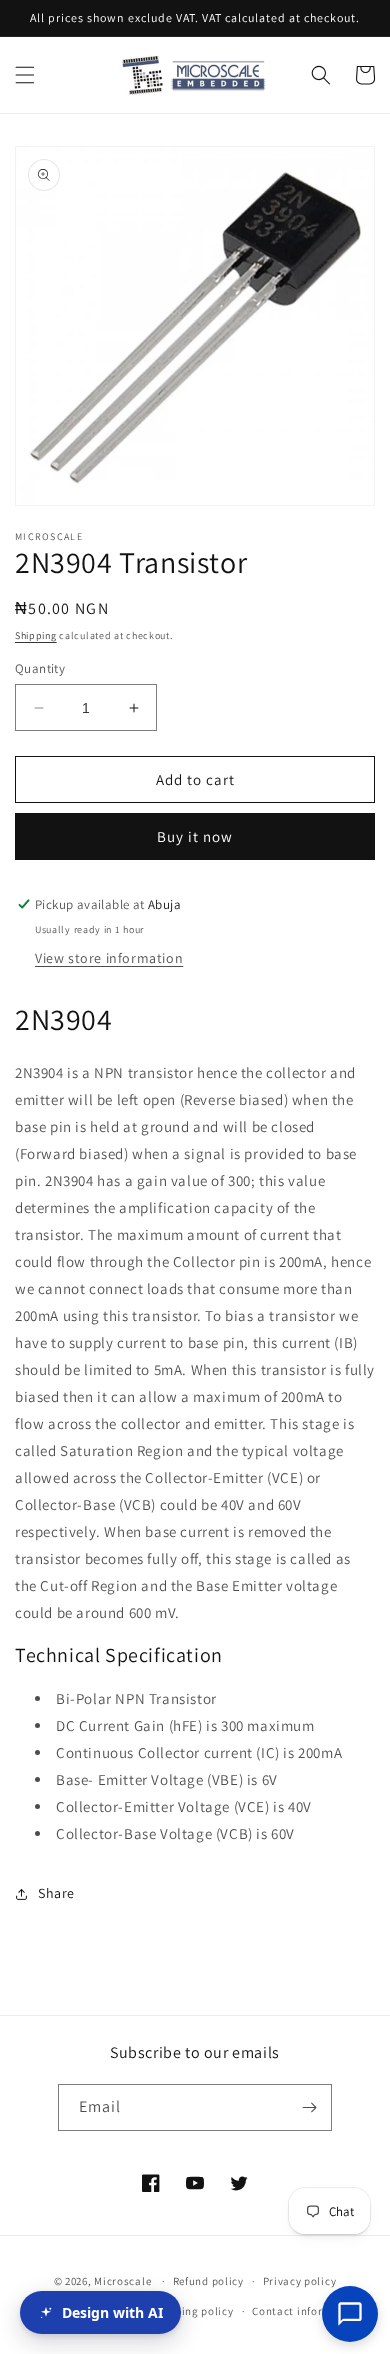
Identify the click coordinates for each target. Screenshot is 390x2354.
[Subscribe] (309, 2107)
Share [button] (56, 1893)
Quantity (40, 668)
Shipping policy (192, 2311)
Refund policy (208, 2281)
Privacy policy (300, 2281)
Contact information (306, 2311)
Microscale (122, 2281)
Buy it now (195, 836)
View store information (109, 958)
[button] (25, 75)
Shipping (36, 635)
